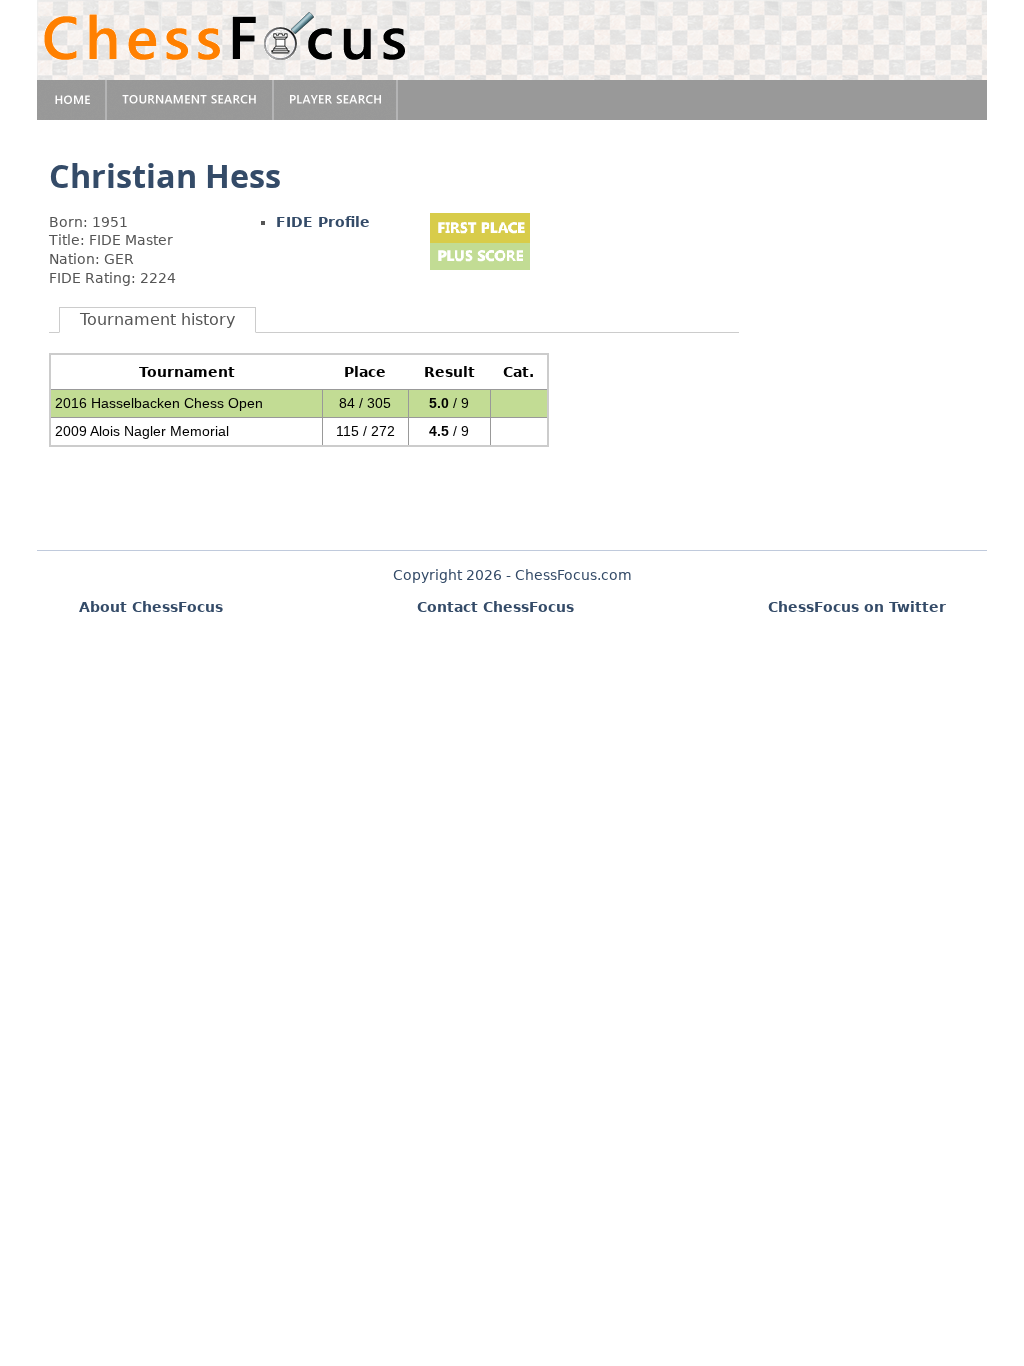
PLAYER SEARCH (336, 100)
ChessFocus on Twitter (857, 607)
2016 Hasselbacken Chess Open (159, 403)
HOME (72, 100)
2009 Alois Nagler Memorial (142, 431)
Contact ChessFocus (495, 607)
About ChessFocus (151, 607)
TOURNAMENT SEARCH (190, 100)
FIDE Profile (323, 222)
